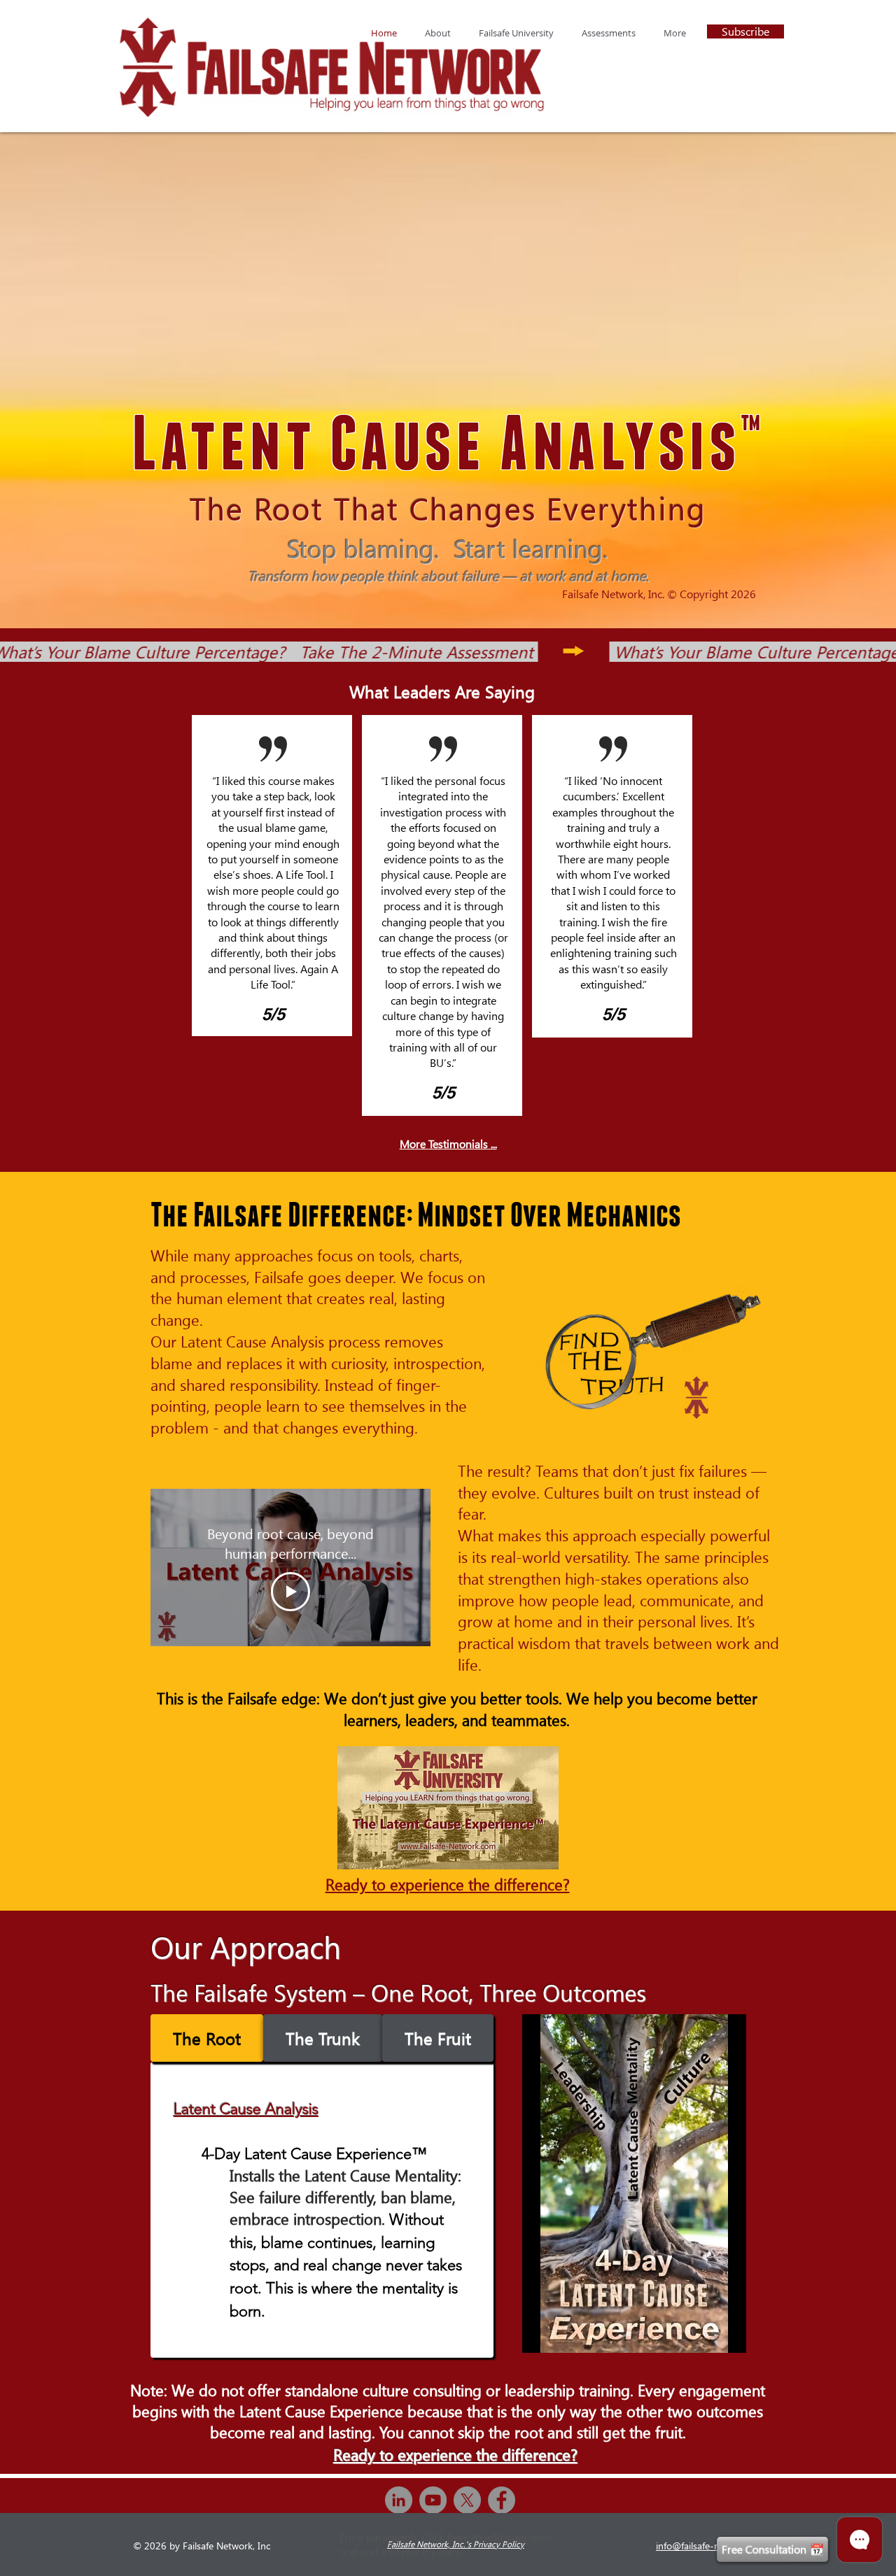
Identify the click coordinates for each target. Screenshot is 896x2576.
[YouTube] (433, 2500)
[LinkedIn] (399, 2500)
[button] (516, 33)
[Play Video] (290, 1592)
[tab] (207, 2038)
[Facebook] (502, 2500)
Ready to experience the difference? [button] (448, 1884)
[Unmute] (564, 2334)
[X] (467, 2500)
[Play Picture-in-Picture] (703, 2334)
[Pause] (540, 2334)
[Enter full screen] (727, 2334)
